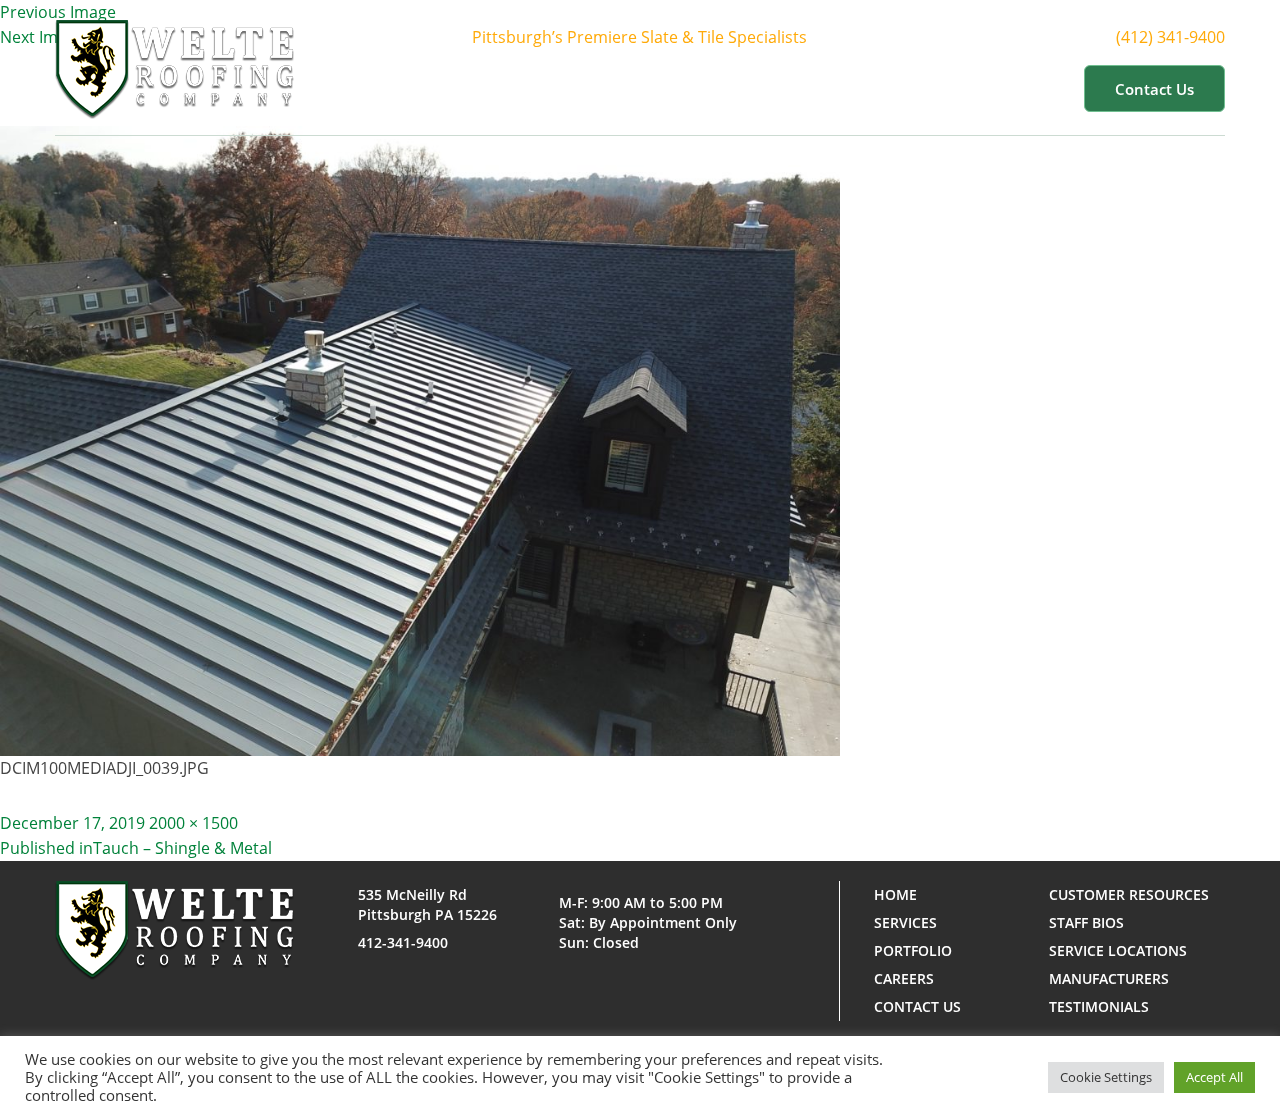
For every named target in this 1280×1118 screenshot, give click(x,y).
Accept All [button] (1214, 1077)
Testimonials (1099, 1006)
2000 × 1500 (193, 823)
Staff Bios (1086, 922)
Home (499, 88)
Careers (904, 978)
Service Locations (1118, 950)
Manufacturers (1109, 978)
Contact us (1154, 89)
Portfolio (807, 88)
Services (697, 88)
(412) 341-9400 (1170, 37)
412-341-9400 (403, 942)
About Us (584, 88)
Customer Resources (963, 88)
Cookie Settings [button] (1106, 1077)
